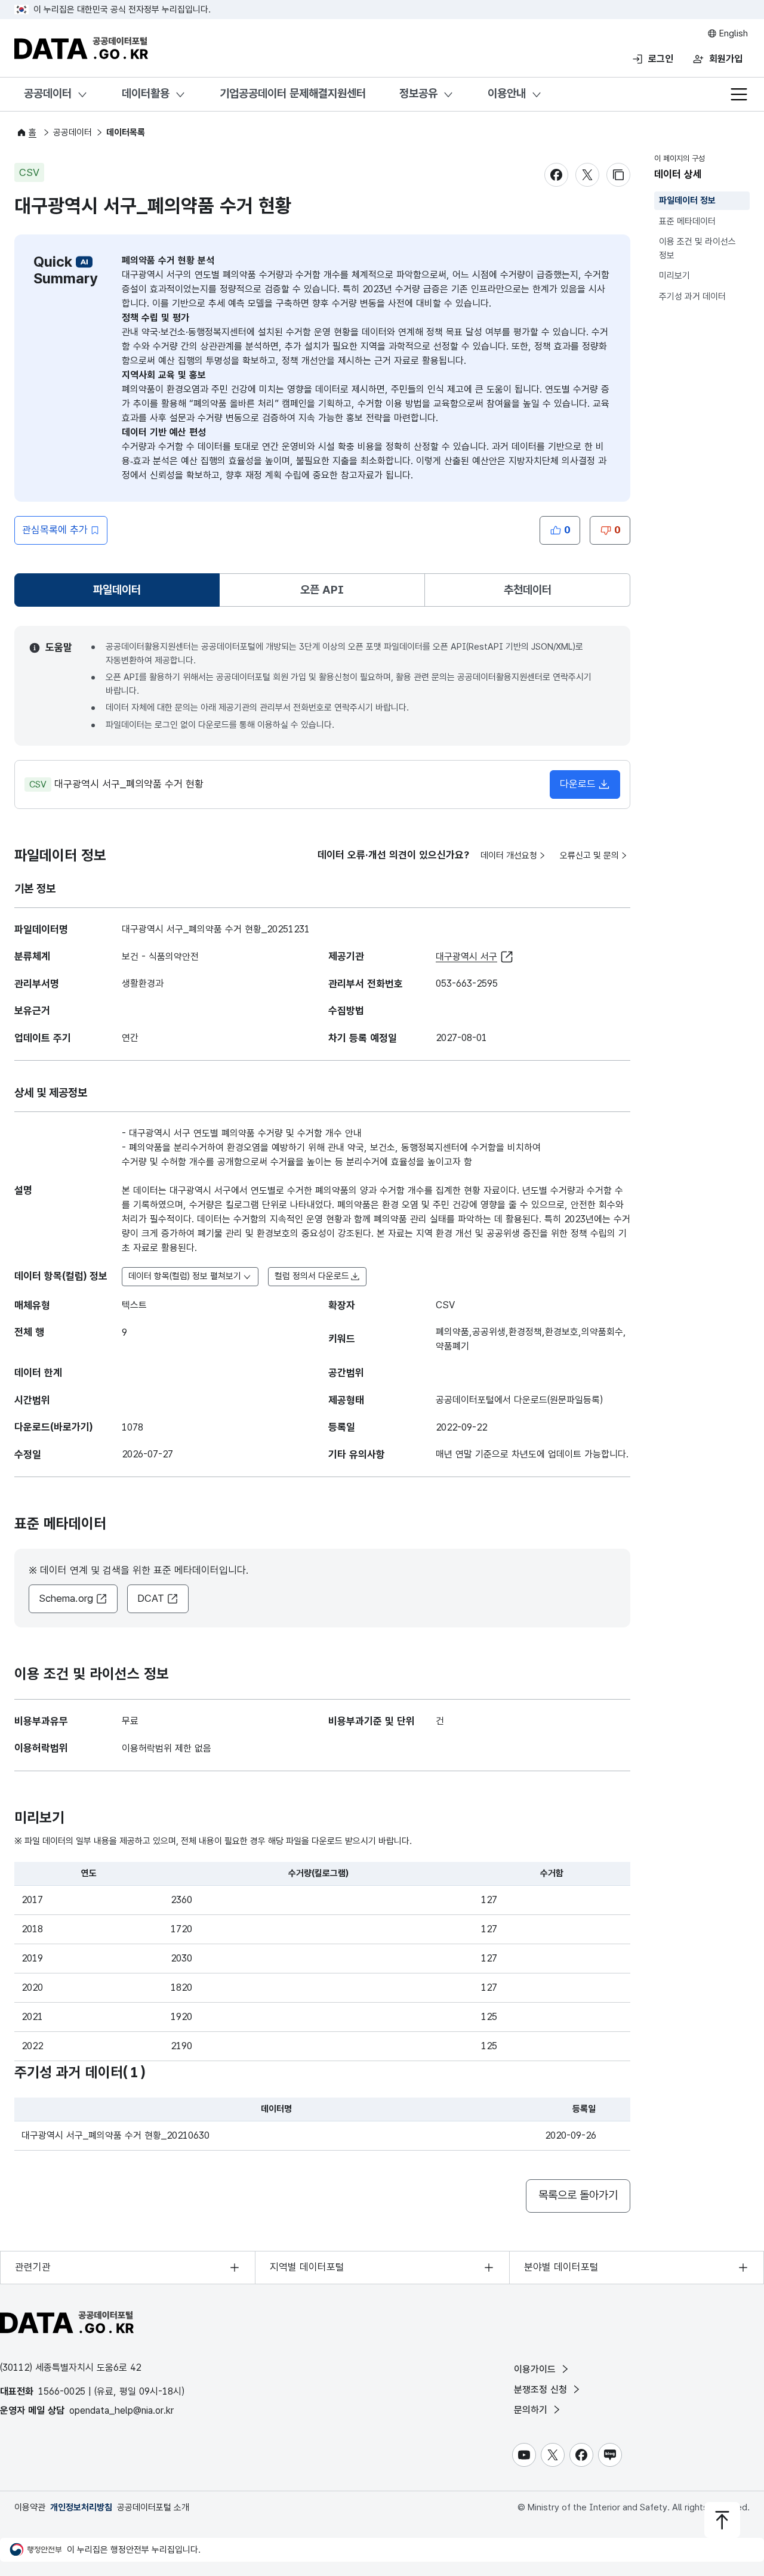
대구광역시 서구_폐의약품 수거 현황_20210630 (115, 2135)
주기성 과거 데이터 (692, 296)
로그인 (661, 59)
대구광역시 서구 (466, 957)
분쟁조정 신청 (542, 2390)
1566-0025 (62, 2391)
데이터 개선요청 (509, 855)
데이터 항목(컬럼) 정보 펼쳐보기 (185, 1276)
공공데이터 (48, 93)
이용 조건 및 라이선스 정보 (697, 248)
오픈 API (322, 590)
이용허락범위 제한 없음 (167, 1748)
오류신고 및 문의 (589, 855)
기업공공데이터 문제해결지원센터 (293, 93)
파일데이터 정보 (687, 200)
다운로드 (578, 784)
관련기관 (33, 2267)
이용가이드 (536, 2369)
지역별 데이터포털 (307, 2267)
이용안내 (507, 93)
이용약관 (30, 2507)
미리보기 (674, 276)
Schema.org (66, 1598)
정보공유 (418, 93)
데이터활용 (146, 93)
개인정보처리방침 (81, 2507)
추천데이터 (528, 590)
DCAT (151, 1598)
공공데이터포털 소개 (153, 2507)
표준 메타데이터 (687, 221)
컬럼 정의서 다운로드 (312, 1276)
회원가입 (726, 59)
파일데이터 (119, 594)
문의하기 (532, 2410)
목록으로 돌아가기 (578, 2195)
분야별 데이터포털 (561, 2267)
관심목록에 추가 (55, 530)
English (732, 33)
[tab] (117, 590)
